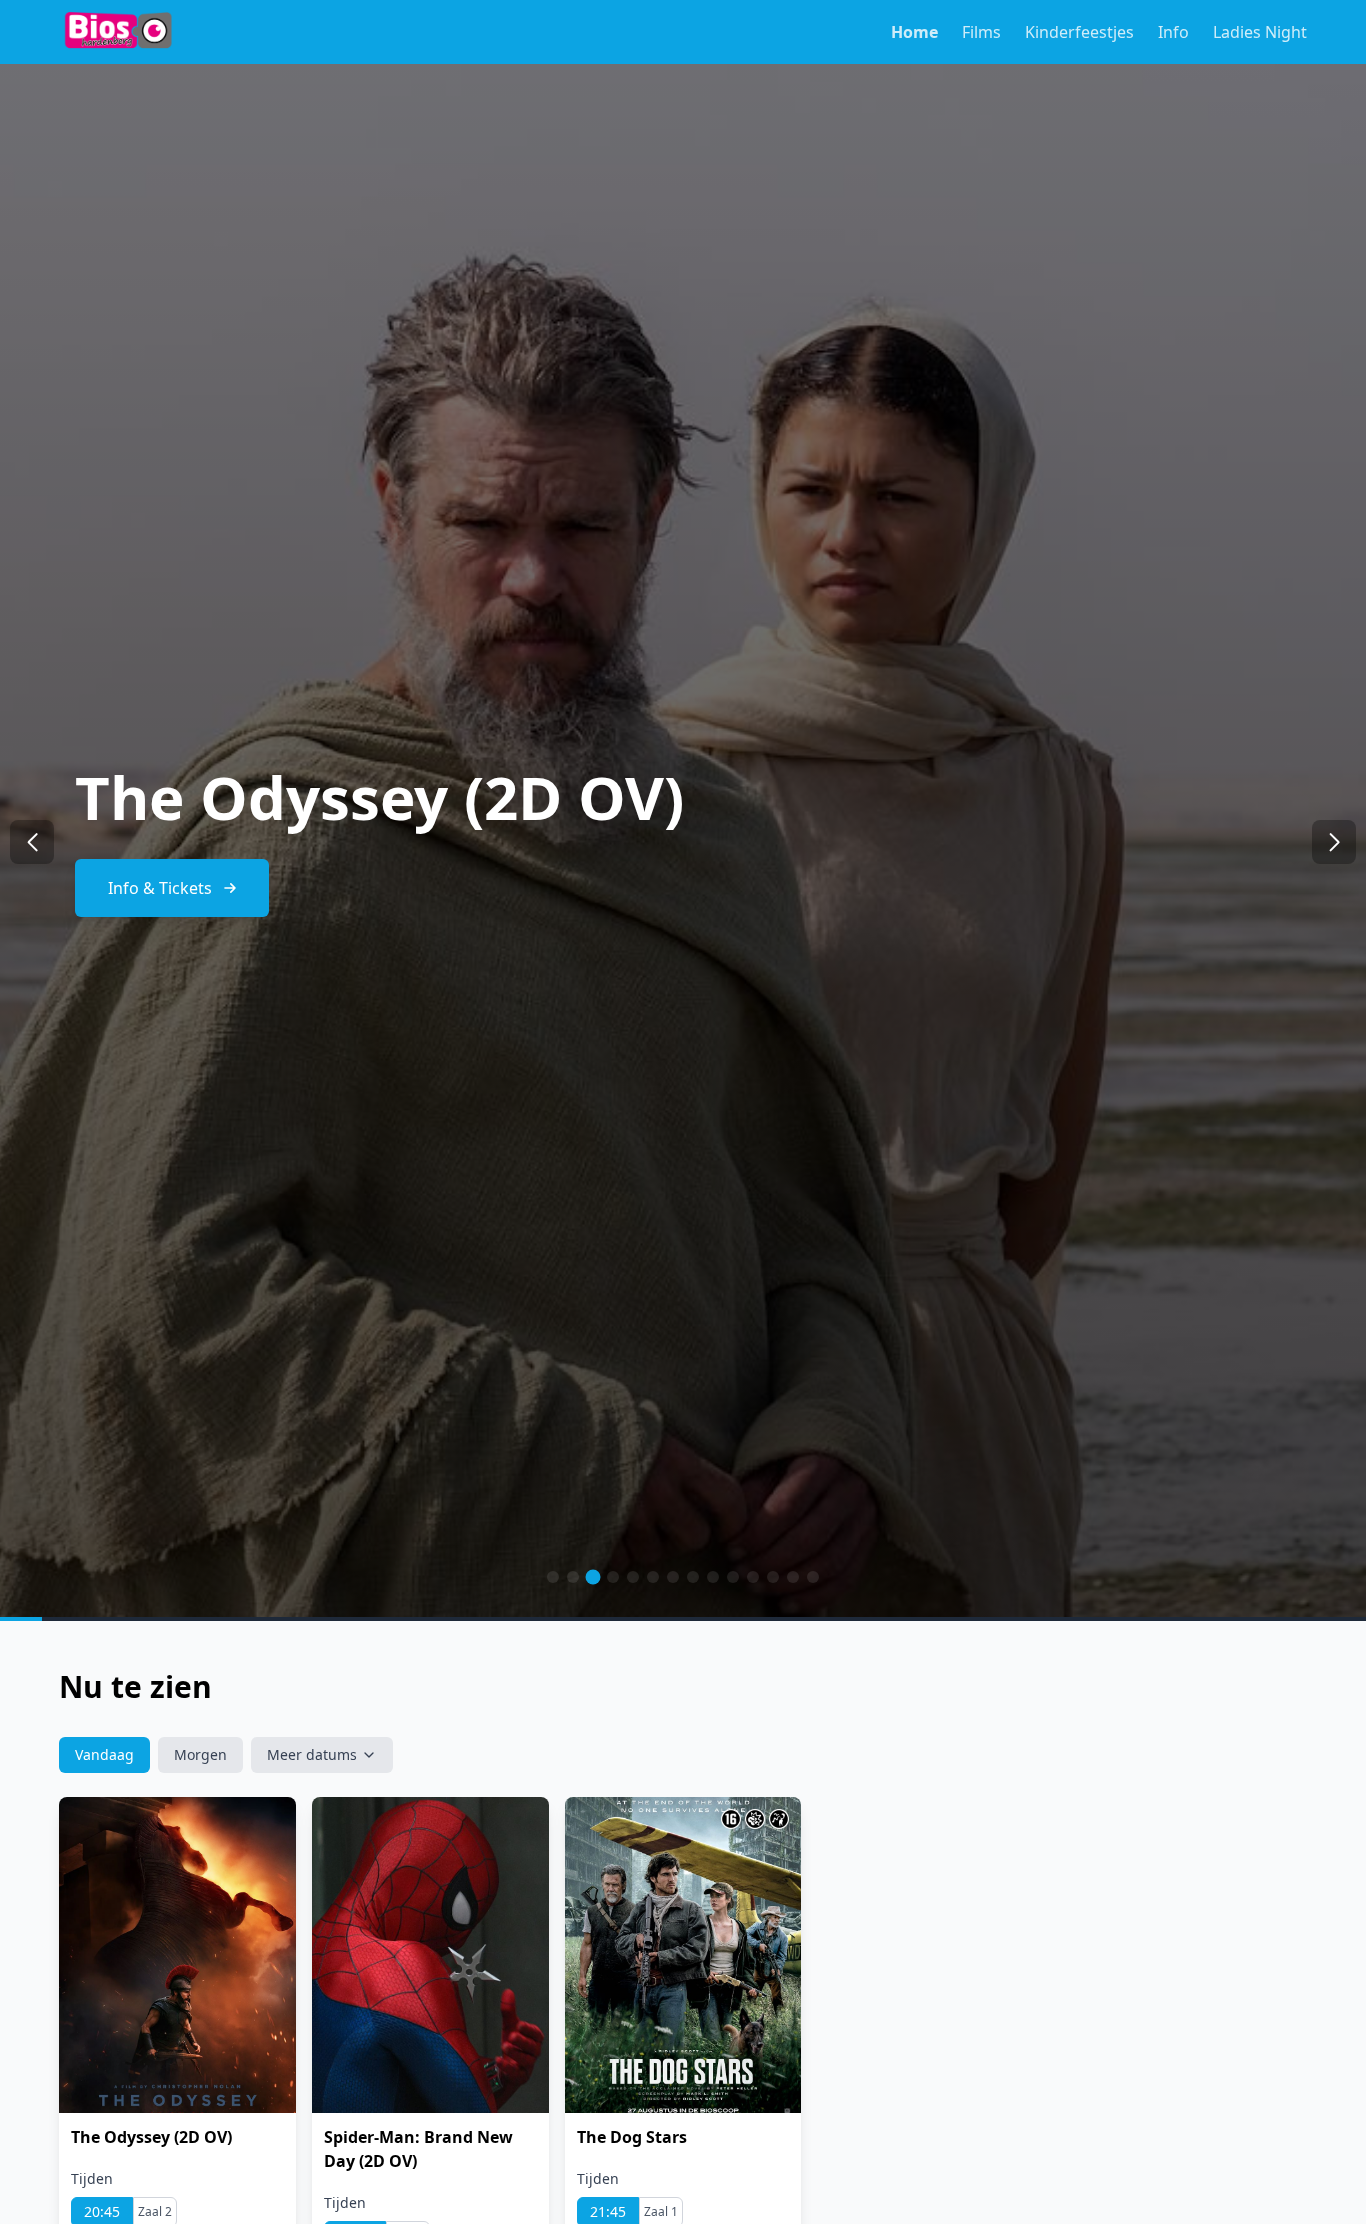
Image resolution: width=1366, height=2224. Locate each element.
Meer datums (312, 1754)
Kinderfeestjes (1079, 32)
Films (981, 32)
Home (914, 32)
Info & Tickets (160, 888)
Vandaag (104, 1754)
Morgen (200, 1754)
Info (1173, 32)
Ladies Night (1260, 32)
